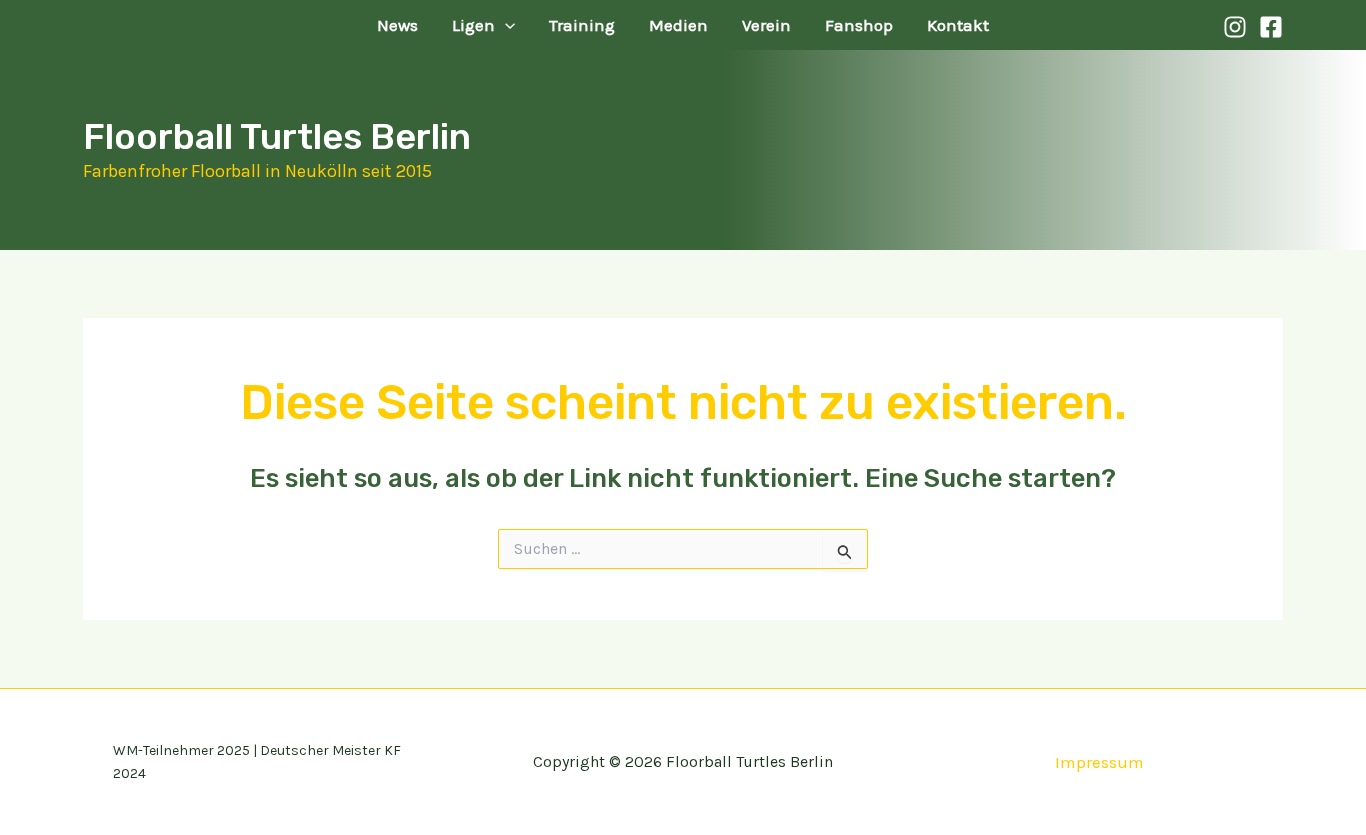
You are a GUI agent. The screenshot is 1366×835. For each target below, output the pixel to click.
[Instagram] (1235, 27)
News (397, 25)
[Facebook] (1271, 27)
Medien (678, 25)
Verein (766, 25)
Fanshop (859, 25)
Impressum (1099, 762)
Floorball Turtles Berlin (277, 136)
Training (582, 25)
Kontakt (958, 25)
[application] (505, 25)
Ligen (473, 25)
